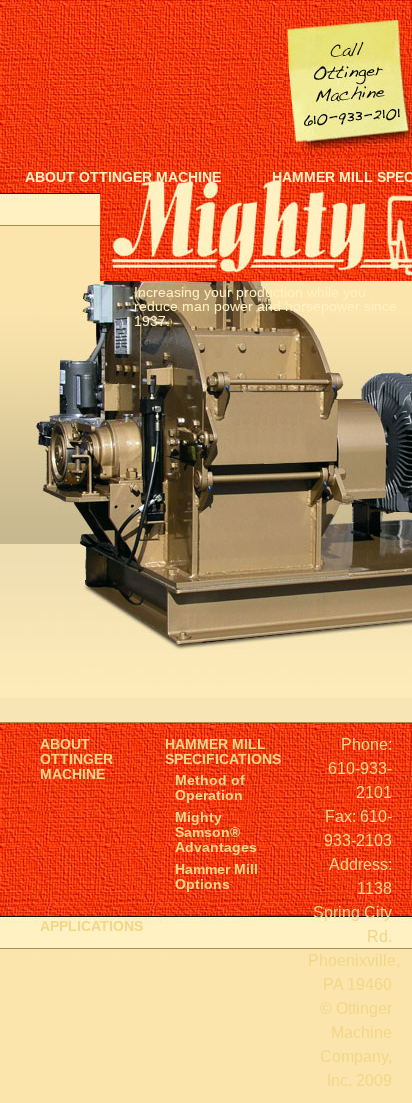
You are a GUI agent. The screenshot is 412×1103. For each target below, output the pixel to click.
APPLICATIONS (91, 926)
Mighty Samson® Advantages (216, 832)
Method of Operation (210, 788)
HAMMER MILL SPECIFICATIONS (223, 752)
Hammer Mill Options (216, 877)
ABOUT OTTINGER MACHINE (123, 177)
